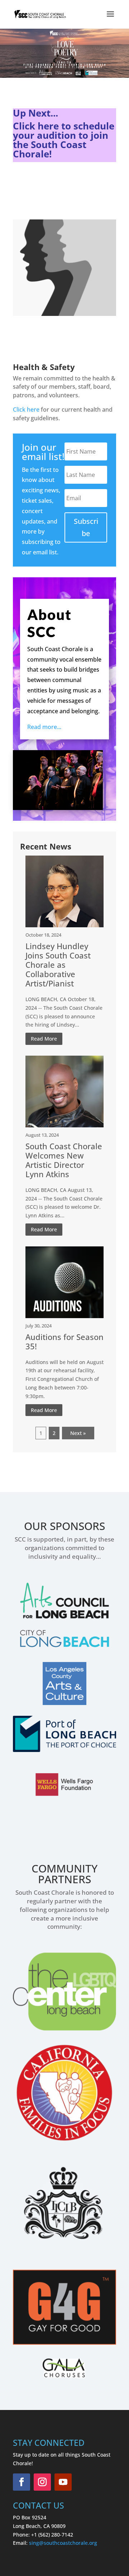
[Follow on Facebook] (21, 2482)
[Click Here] (40, 409)
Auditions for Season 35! (64, 1341)
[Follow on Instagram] (42, 2482)
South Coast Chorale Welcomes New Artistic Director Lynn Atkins (64, 1160)
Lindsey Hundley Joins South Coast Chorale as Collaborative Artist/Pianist (58, 965)
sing (34, 2543)
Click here (26, 409)
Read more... (44, 727)
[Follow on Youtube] (63, 2482)
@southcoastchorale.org (68, 2543)
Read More (44, 1039)
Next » (78, 1433)
